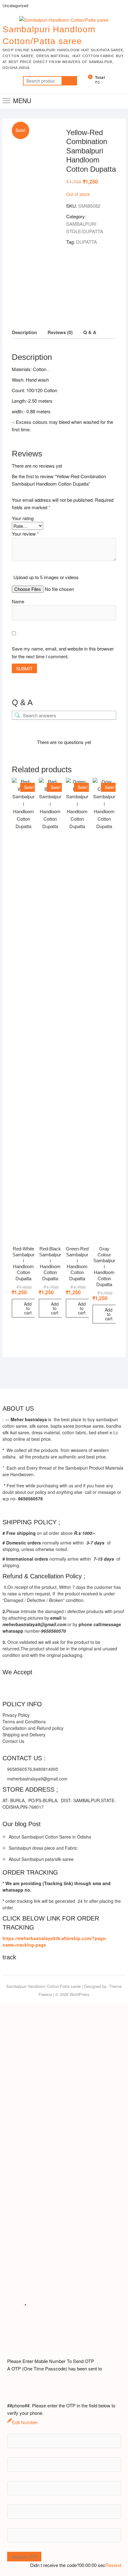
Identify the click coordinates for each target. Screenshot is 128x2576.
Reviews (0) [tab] (60, 332)
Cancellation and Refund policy (33, 1728)
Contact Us (13, 1741)
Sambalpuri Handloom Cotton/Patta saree (49, 35)
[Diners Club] (57, 1686)
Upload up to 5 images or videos (46, 577)
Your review (25, 534)
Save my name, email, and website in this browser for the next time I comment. (63, 653)
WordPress (80, 1994)
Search (69, 81)
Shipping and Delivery (24, 1735)
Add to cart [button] (28, 1308)
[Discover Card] (69, 1686)
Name (18, 601)
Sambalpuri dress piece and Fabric (43, 1848)
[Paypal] (45, 1686)
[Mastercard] (20, 1686)
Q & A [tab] (90, 332)
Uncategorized (15, 5)
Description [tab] (24, 332)
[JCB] (94, 1686)
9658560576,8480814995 (32, 1769)
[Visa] (32, 1686)
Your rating (23, 518)
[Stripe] (82, 1686)
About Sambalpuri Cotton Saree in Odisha (50, 1837)
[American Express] (7, 1686)
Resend (113, 2565)
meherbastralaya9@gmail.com (37, 1779)
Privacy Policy (16, 1715)
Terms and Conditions (24, 1721)
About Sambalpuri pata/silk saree (41, 1859)
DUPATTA (87, 242)
